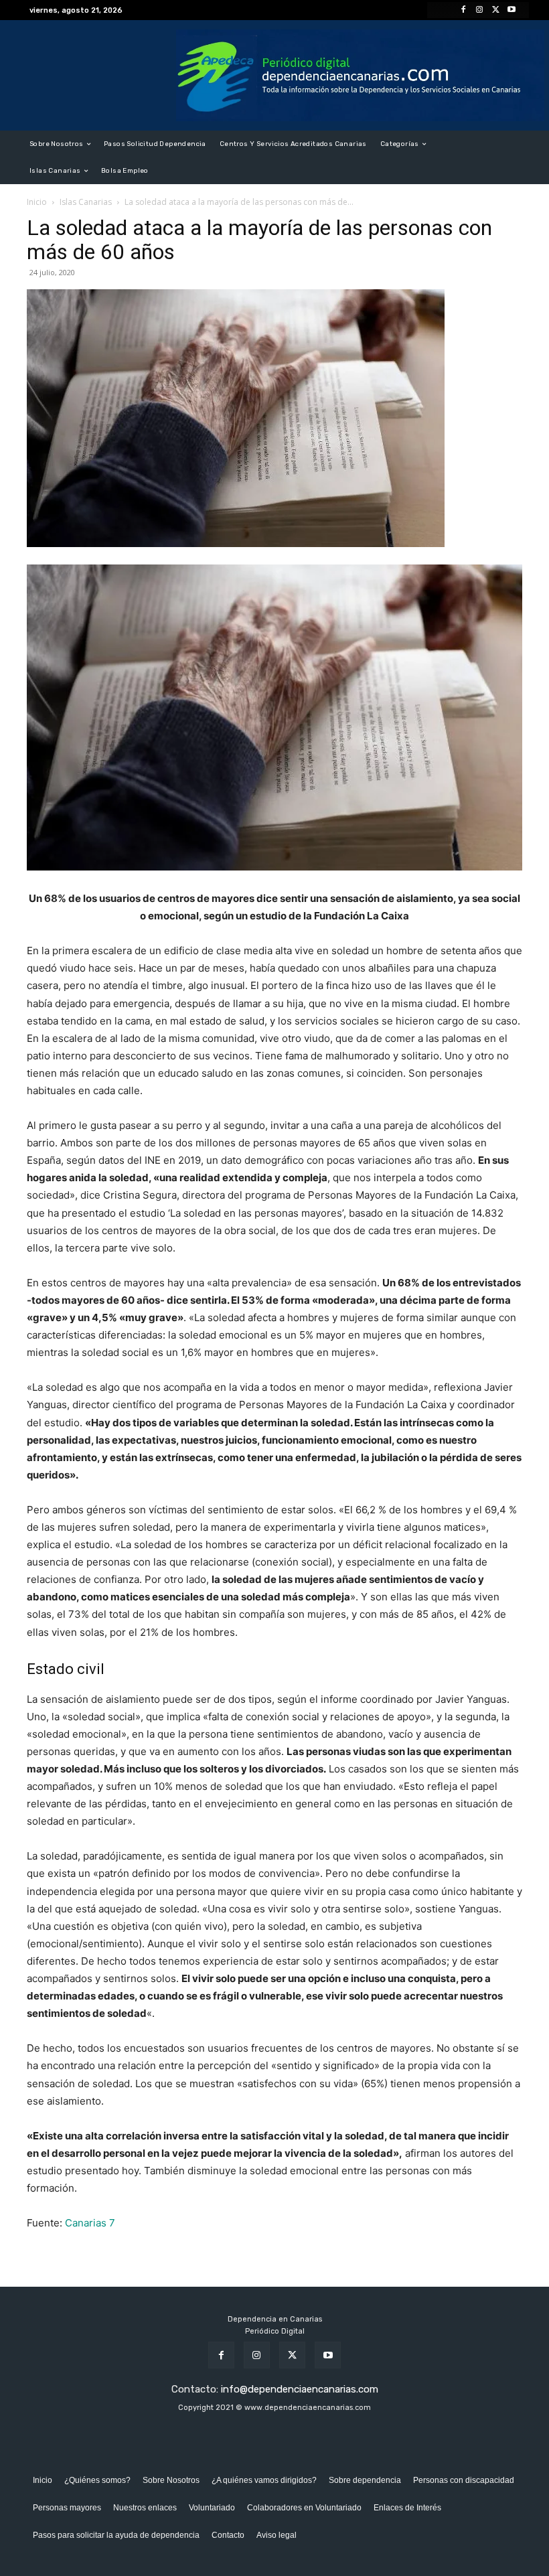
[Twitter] (495, 10)
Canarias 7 (90, 2223)
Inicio (37, 202)
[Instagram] (479, 10)
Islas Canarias (86, 202)
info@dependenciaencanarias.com (300, 2389)
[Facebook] (463, 10)
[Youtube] (512, 10)
